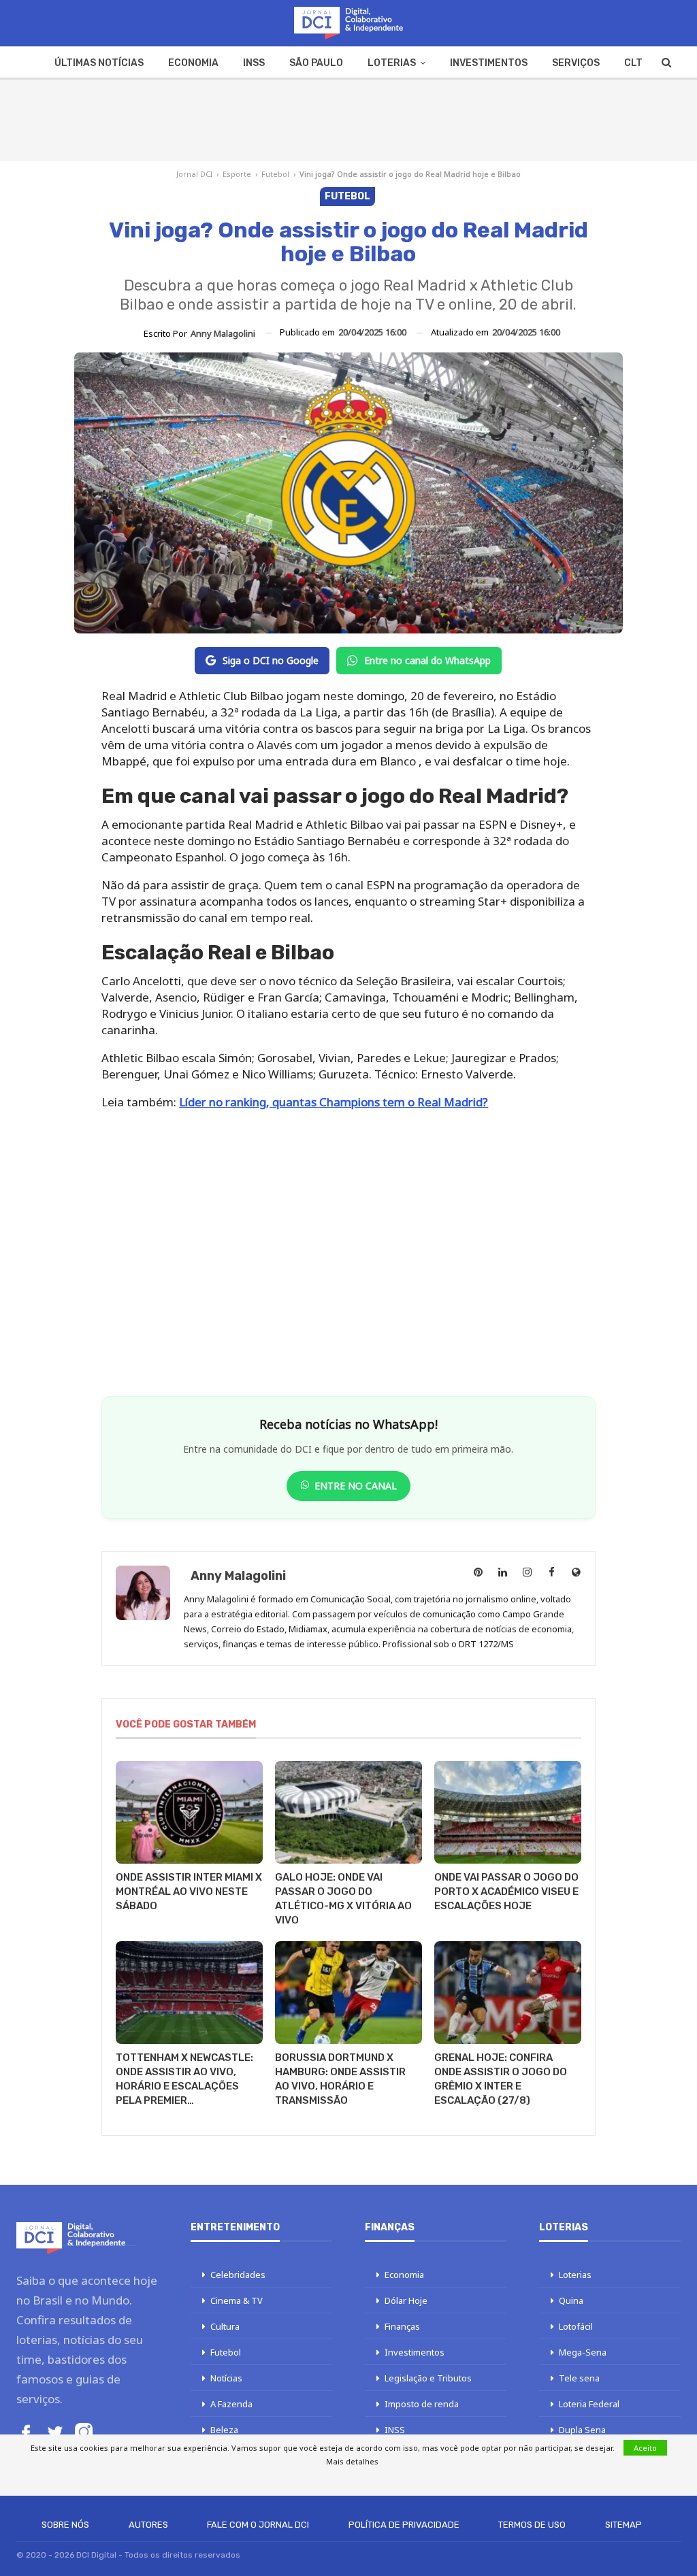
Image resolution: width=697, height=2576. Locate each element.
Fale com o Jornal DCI (258, 2525)
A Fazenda (231, 2404)
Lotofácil (576, 2326)
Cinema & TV (237, 2300)
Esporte (237, 174)
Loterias (392, 63)
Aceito (645, 2448)
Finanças (402, 2326)
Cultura (225, 2326)
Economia (193, 63)
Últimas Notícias (99, 63)
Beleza (224, 2430)
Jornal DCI (194, 174)
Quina (571, 2300)
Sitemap (623, 2525)
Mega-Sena (583, 2352)
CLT (633, 63)
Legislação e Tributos (428, 2378)
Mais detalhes (352, 2461)
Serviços (576, 63)
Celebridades (238, 2275)
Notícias (226, 2378)
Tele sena (579, 2378)
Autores (148, 2525)
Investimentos (489, 63)
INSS (254, 63)
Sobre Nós (65, 2525)
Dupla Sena (582, 2430)
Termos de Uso (532, 2525)
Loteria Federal (589, 2404)
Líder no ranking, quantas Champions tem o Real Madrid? (334, 1102)
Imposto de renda (422, 2404)
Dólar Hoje (406, 2300)
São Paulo (316, 63)
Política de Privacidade (404, 2525)
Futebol (275, 174)
